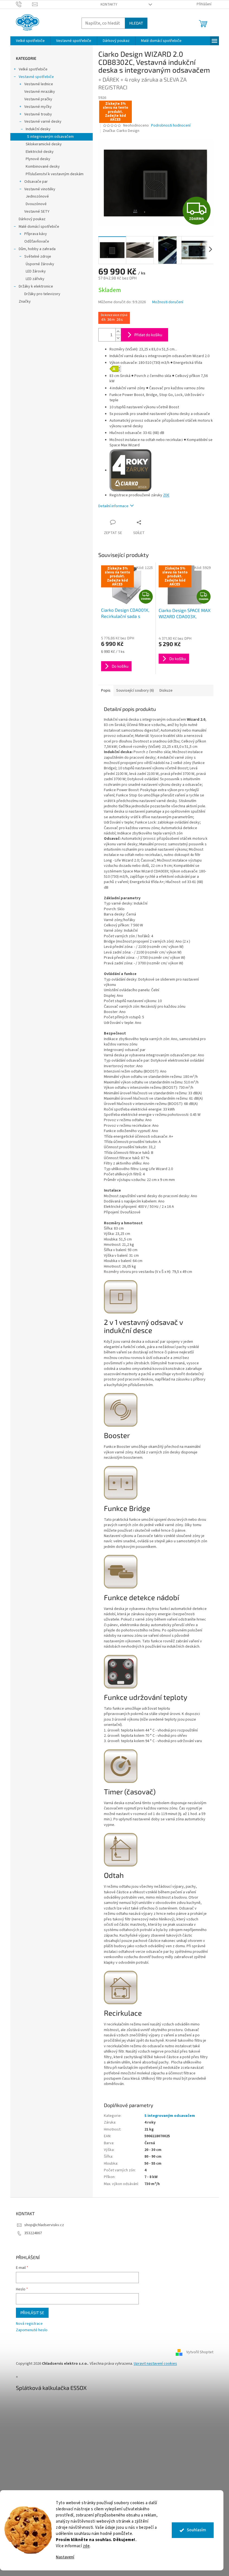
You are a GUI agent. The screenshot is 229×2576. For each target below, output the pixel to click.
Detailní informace (111, 506)
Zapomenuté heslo (29, 2330)
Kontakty (107, 4)
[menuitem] (28, 41)
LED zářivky (33, 279)
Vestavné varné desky (41, 122)
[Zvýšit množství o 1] (116, 332)
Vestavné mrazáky (37, 92)
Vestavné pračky (36, 99)
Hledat (134, 23)
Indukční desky (36, 129)
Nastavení (61, 2557)
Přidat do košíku (146, 335)
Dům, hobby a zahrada (35, 249)
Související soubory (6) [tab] (133, 691)
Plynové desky (36, 159)
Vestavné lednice (36, 84)
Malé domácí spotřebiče (37, 227)
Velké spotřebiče (31, 69)
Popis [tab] (104, 691)
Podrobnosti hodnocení (169, 126)
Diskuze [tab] (164, 691)
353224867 (31, 2233)
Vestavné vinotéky (38, 189)
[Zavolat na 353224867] (22, 4)
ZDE (164, 495)
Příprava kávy (33, 234)
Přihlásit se (30, 2313)
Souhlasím (192, 2530)
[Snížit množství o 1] (116, 338)
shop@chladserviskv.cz (42, 2225)
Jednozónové (35, 196)
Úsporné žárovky (38, 264)
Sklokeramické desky (41, 144)
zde (82, 2546)
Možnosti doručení (165, 302)
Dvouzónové (34, 204)
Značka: (119, 131)
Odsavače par (34, 182)
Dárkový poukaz (30, 219)
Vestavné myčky (36, 107)
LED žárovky (34, 271)
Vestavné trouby (36, 114)
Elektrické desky (37, 152)
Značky (22, 302)
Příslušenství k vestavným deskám (52, 174)
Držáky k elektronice (34, 286)
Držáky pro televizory (40, 294)
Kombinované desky (40, 167)
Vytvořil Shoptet (198, 2352)
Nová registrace (27, 2324)
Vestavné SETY (35, 212)
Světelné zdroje (35, 257)
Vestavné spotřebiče (34, 77)
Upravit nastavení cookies (153, 2364)
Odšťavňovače (34, 241)
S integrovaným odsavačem (48, 137)
